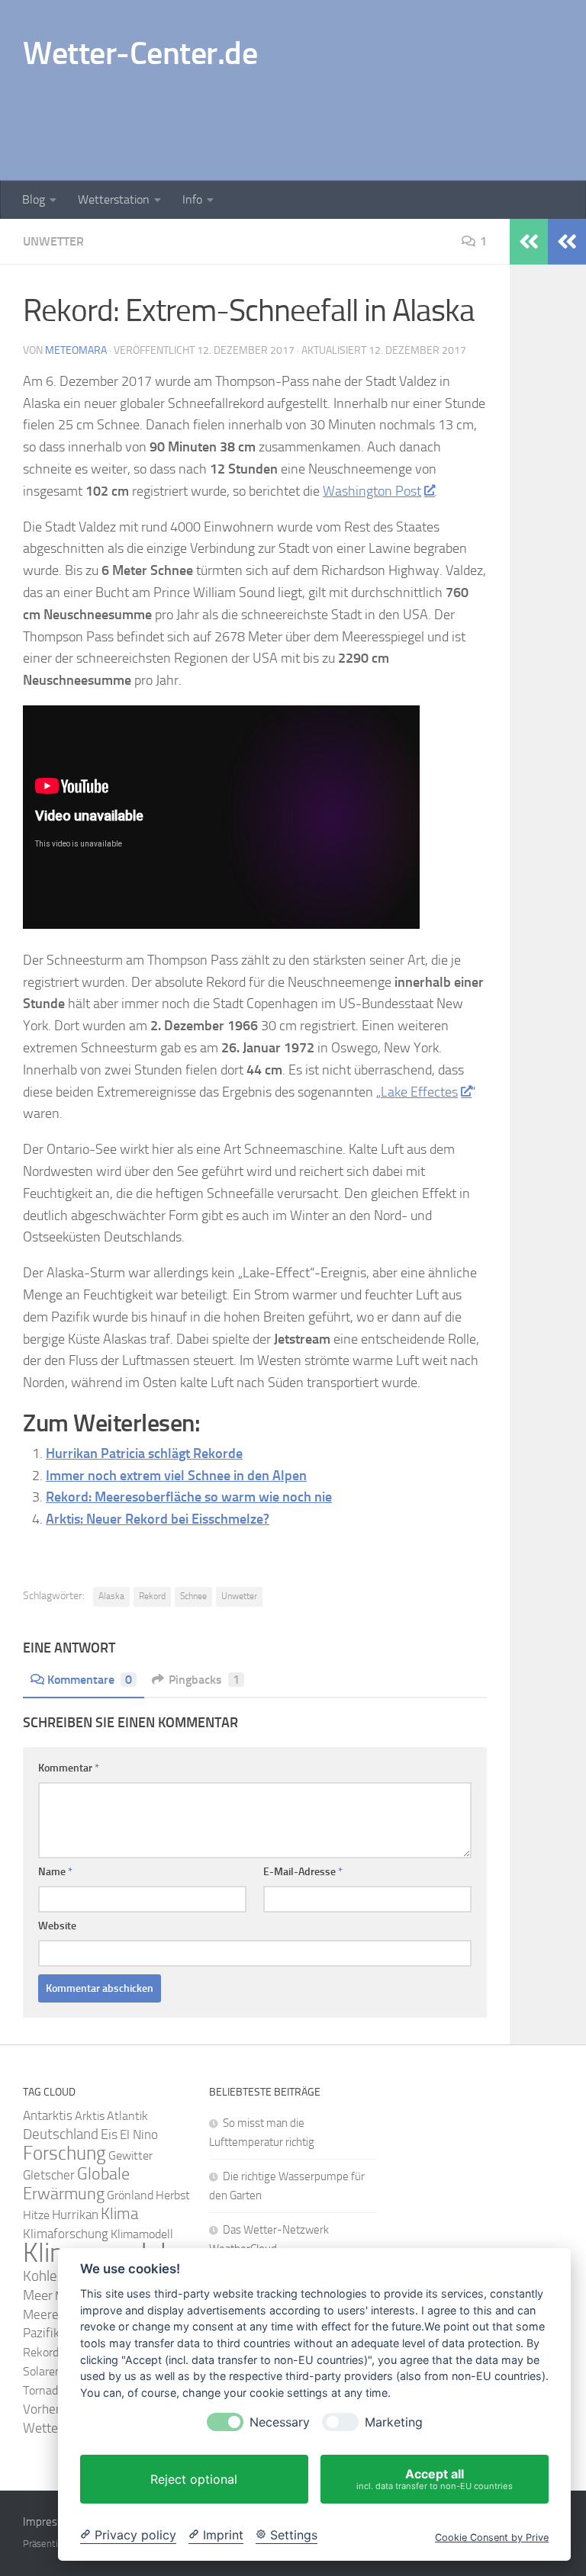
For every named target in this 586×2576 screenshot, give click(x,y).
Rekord (152, 1596)
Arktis (90, 2116)
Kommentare (90, 1680)
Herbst (173, 2195)
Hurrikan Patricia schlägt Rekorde (144, 1453)
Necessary (280, 2422)
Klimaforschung (66, 2234)
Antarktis (48, 2115)
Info (192, 199)
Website (57, 1926)
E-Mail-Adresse (303, 1872)
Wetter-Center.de (140, 53)
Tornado (43, 2390)
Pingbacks (204, 1680)
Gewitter (130, 2155)
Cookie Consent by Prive (492, 2537)
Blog (34, 199)
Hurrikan (75, 2215)
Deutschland (61, 2134)
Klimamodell (142, 2234)
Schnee (193, 1596)
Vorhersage (55, 2409)
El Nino (139, 2135)
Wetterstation (114, 199)
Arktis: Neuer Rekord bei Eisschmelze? (158, 1519)
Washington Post (372, 491)
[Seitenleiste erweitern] (567, 242)
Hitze (36, 2215)
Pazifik (41, 2333)
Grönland (130, 2195)
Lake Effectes (419, 1092)
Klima (119, 2213)
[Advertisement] (285, 118)
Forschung (64, 2153)
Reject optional (194, 2479)
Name (55, 1872)
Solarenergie (55, 2371)
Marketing (394, 2422)
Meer (38, 2295)
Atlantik (127, 2116)
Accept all (435, 2479)
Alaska (111, 1596)
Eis (109, 2134)
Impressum (51, 2522)
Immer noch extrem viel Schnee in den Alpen (176, 1476)
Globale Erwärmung (76, 2184)
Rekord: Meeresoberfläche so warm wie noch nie (189, 1497)
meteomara (76, 350)
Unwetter (53, 241)
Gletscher (49, 2175)
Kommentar (69, 1768)
